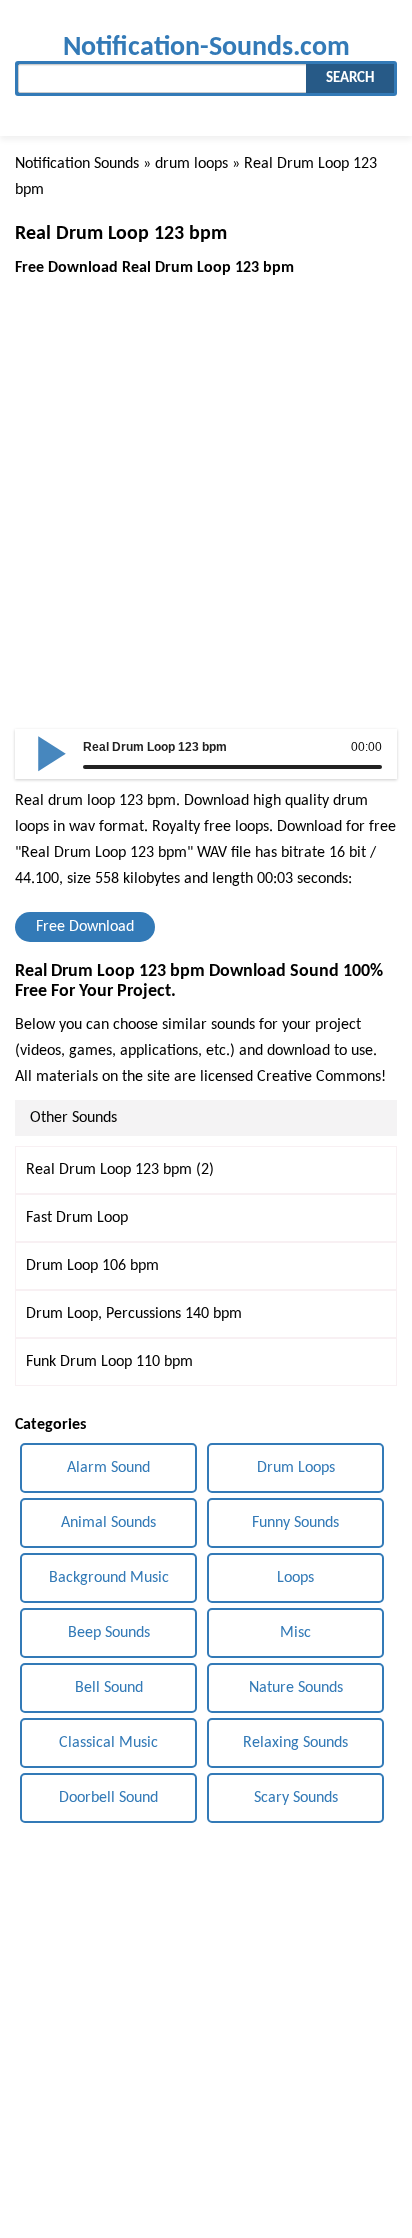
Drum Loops (296, 1468)
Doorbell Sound (108, 1798)
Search (350, 78)
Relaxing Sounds (295, 1743)
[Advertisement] (206, 487)
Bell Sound (109, 1688)
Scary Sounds (296, 1798)
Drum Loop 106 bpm (92, 1266)
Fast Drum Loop (77, 1218)
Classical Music (108, 1743)
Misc (295, 1633)
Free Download (85, 927)
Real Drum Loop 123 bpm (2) (120, 1170)
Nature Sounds (296, 1688)
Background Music (109, 1578)
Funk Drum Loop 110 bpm (109, 1362)
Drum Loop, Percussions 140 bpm (134, 1314)
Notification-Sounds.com (206, 47)
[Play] (52, 752)
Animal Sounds (108, 1523)
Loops (295, 1578)
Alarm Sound (108, 1468)
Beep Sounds (109, 1633)
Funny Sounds (295, 1523)
